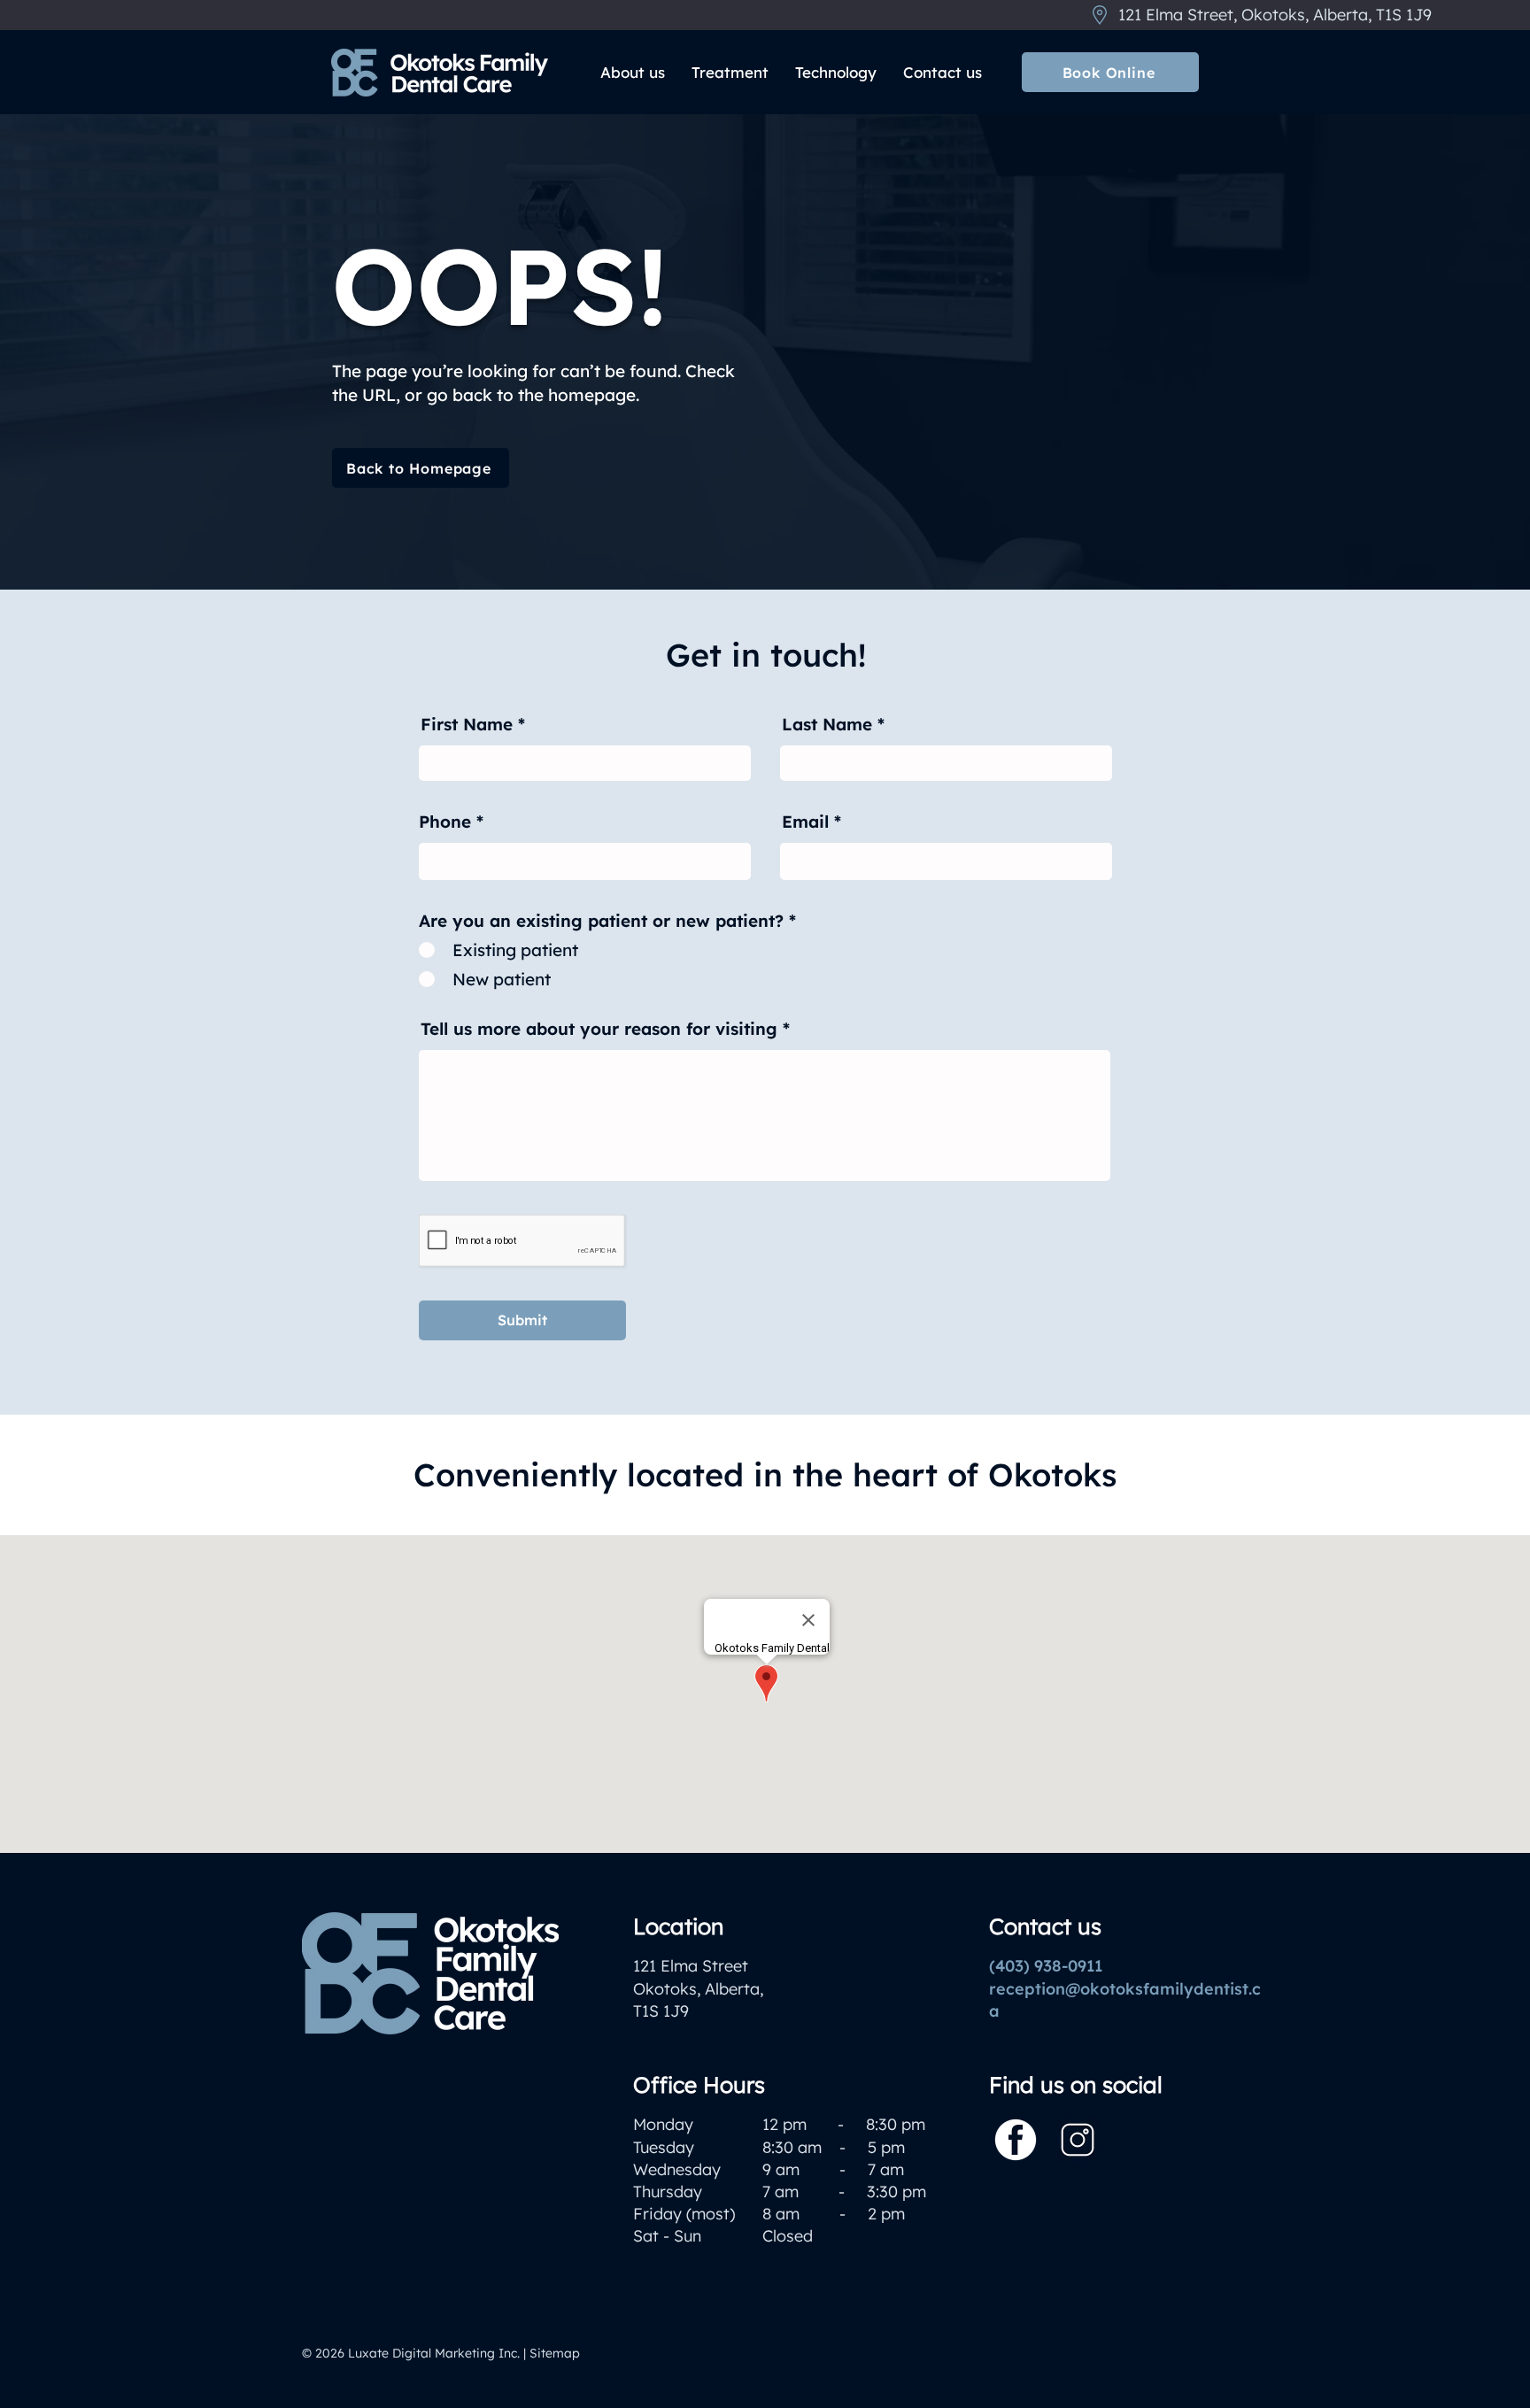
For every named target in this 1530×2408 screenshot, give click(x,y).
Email (805, 822)
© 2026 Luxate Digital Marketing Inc (410, 2353)
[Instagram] (1078, 2140)
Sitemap (555, 2353)
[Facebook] (1016, 2140)
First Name (467, 725)
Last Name (827, 725)
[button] (633, 73)
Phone (445, 822)
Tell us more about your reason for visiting (599, 1029)
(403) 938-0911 (1046, 1966)
